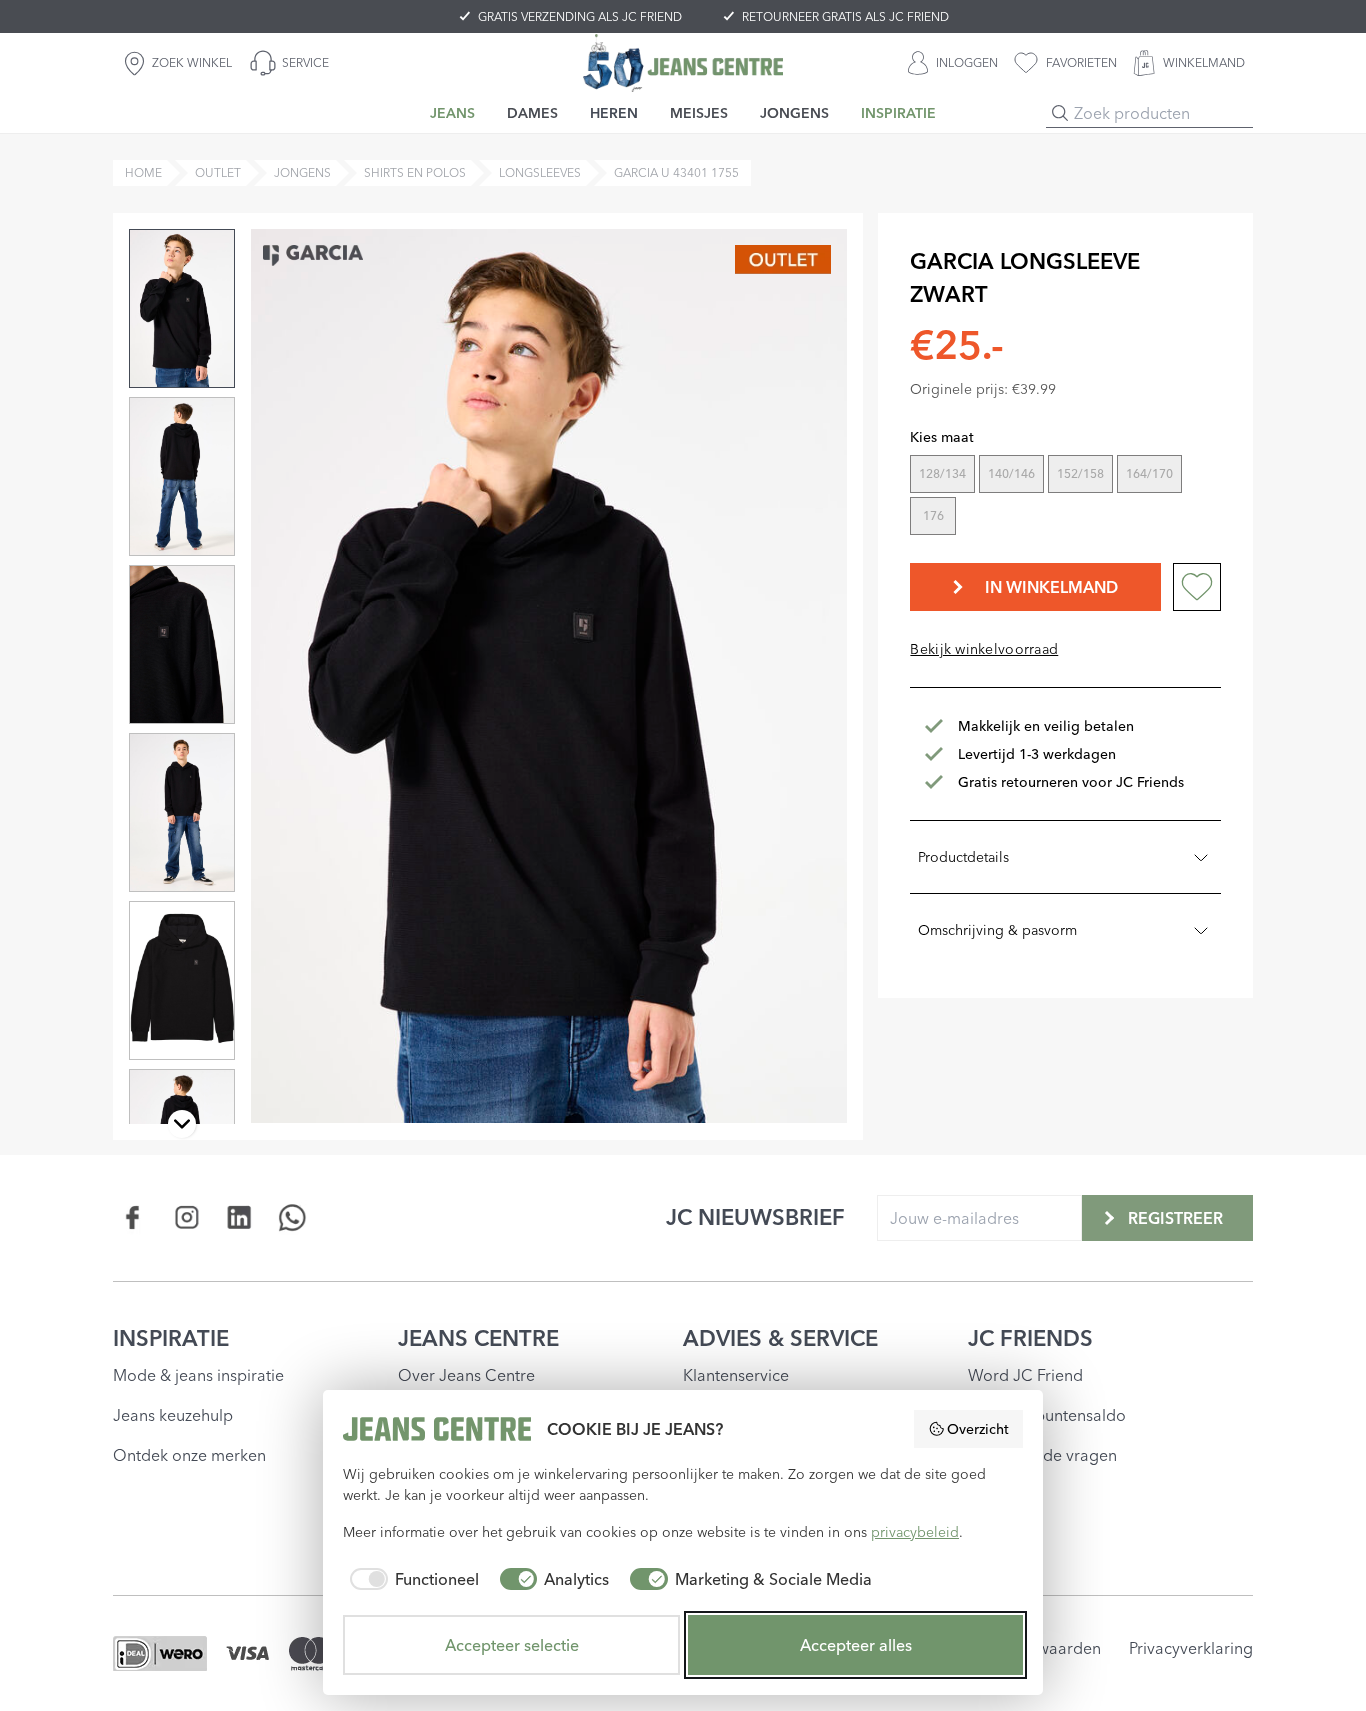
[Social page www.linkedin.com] (239, 1217)
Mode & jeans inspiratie (198, 1375)
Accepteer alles (856, 1645)
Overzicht (978, 1429)
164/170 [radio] (1149, 473)
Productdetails (963, 857)
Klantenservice (736, 1375)
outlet (218, 172)
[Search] (1060, 113)
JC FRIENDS (1030, 1338)
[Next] (182, 1124)
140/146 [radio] (1011, 473)
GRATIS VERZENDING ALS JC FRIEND (580, 16)
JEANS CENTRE (478, 1338)
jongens (302, 172)
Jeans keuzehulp (173, 1415)
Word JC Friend (1025, 1375)
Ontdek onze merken (189, 1455)
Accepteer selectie (512, 1645)
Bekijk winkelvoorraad (984, 649)
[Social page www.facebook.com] (133, 1217)
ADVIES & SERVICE (780, 1338)
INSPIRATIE (171, 1338)
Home (143, 172)
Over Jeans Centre (466, 1375)
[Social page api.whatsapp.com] (292, 1217)
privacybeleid (915, 1532)
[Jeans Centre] (683, 62)
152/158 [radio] (1080, 473)
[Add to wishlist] (1197, 587)
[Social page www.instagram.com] (186, 1217)
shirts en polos (415, 172)
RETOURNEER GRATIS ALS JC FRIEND (845, 16)
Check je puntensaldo (1047, 1415)
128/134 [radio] (942, 473)
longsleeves (540, 172)
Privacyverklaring (1191, 1648)
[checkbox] (411, 1579)
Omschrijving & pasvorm (997, 930)
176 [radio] (933, 515)
